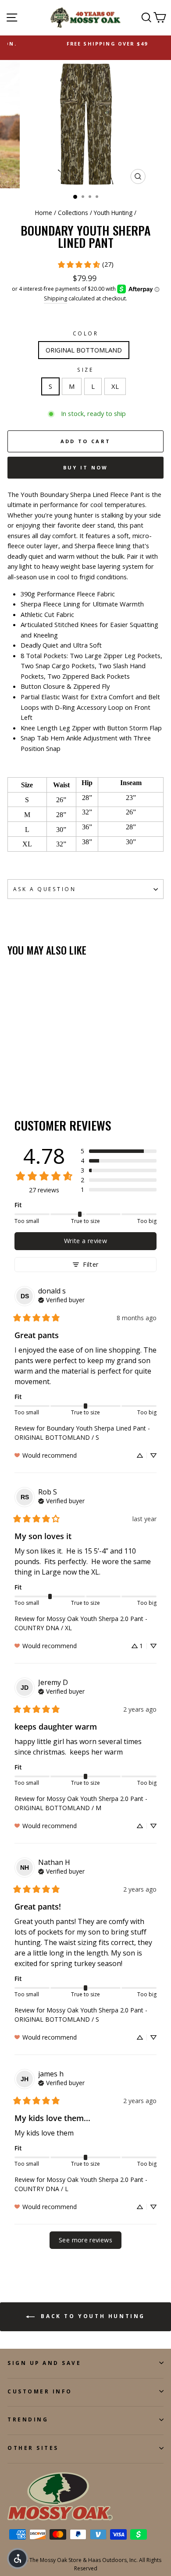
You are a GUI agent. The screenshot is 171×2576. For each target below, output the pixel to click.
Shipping (55, 298)
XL (115, 386)
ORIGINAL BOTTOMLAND (84, 350)
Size (85, 370)
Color (86, 333)
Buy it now (86, 467)
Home (44, 213)
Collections (73, 213)
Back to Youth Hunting (92, 2316)
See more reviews (85, 2240)
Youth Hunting (113, 213)
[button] (119, 1151)
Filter (91, 1264)
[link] (85, 264)
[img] (61, 1299)
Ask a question (45, 889)
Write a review (85, 1241)
